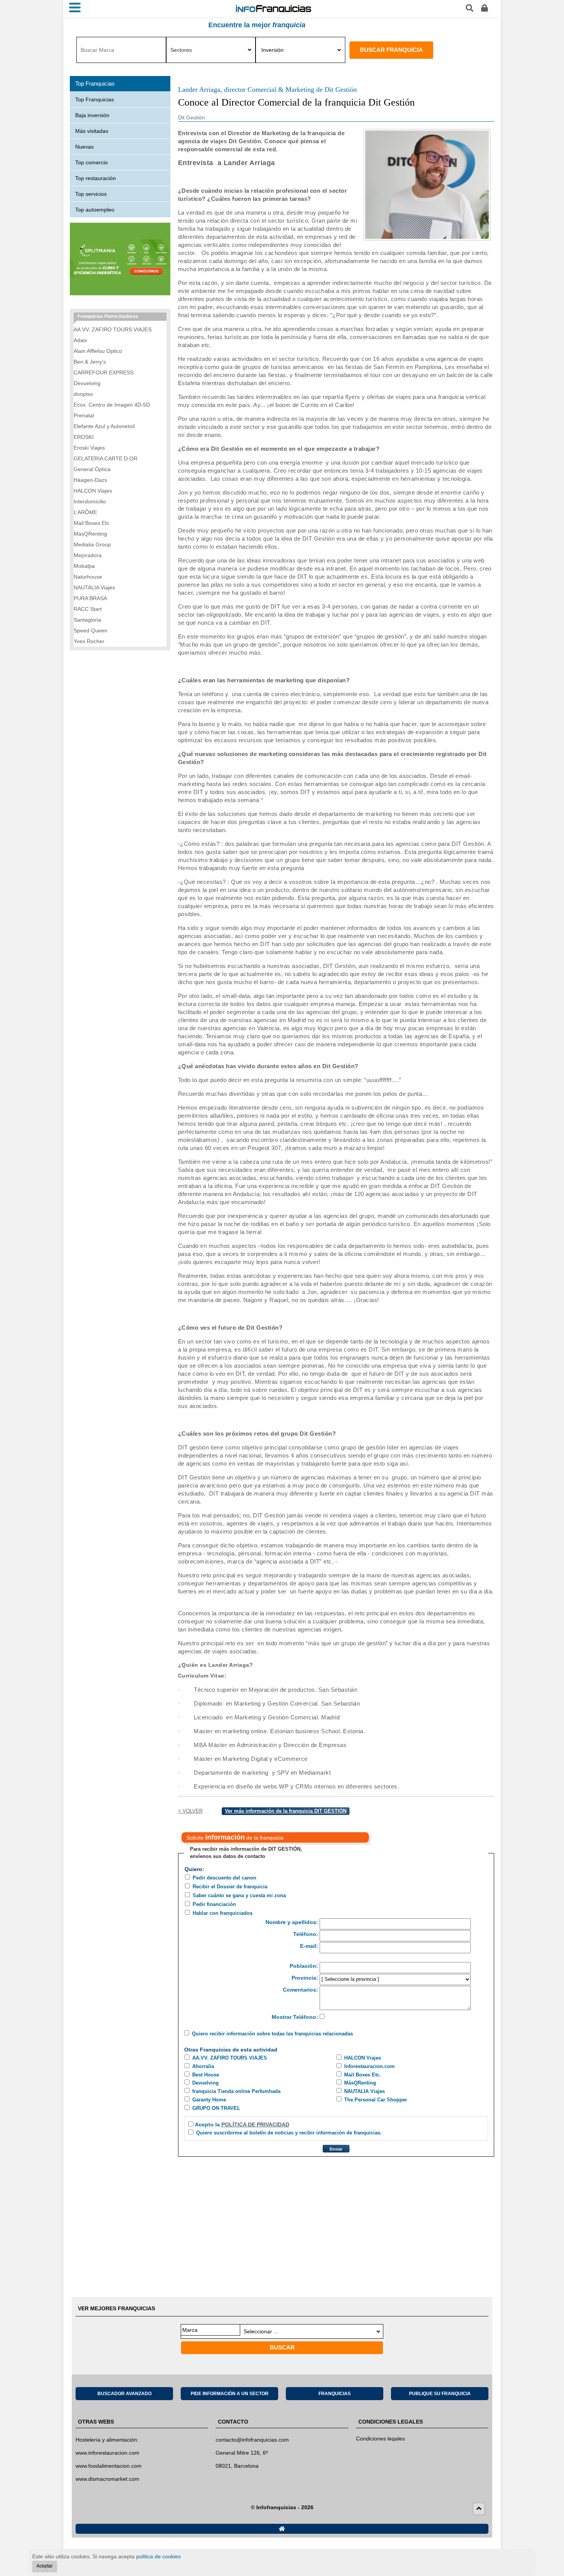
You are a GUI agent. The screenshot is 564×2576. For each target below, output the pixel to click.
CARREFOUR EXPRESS (104, 372)
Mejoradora (88, 555)
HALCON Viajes (363, 2058)
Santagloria (87, 620)
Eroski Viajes (89, 448)
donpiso (83, 394)
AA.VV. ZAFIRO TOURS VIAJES (230, 2058)
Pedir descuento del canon (224, 1878)
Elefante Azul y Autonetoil (104, 426)
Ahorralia (203, 2066)
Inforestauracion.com (369, 2066)
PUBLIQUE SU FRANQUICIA (440, 2394)
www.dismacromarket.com (107, 2479)
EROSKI (84, 437)
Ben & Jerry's (90, 362)
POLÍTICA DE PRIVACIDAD (255, 2124)
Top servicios (91, 194)
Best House (206, 2075)
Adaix (80, 340)
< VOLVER (190, 1811)
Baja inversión (92, 115)
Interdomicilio (90, 501)
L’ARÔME (85, 512)
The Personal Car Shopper (376, 2100)
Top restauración (96, 178)
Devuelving (205, 2083)
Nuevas (84, 147)
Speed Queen (91, 630)
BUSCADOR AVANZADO (125, 2394)
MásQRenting (360, 2083)
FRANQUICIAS (335, 2394)
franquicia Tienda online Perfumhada (236, 2091)
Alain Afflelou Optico (98, 351)
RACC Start (88, 609)
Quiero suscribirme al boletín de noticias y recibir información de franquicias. (289, 2133)
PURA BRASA (90, 598)
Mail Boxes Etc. (363, 2075)
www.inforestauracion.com (107, 2453)
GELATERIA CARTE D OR (106, 458)
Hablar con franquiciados (223, 1913)
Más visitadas (92, 131)
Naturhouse (88, 577)
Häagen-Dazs (90, 480)
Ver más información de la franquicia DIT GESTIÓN (286, 1811)
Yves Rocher (89, 641)
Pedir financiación (214, 1904)
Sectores (181, 50)
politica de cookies (158, 2556)
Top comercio (92, 162)
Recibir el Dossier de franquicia (230, 1887)
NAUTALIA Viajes (364, 2091)
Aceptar (45, 2566)
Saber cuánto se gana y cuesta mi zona (239, 1895)
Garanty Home (209, 2100)
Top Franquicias (95, 99)
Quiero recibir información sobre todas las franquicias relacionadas (272, 2034)
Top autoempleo (95, 210)
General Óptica (92, 469)
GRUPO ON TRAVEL (216, 2108)
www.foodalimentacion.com (109, 2466)
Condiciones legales (380, 2439)
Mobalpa (84, 566)
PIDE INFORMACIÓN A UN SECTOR (230, 2394)
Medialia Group (92, 544)
